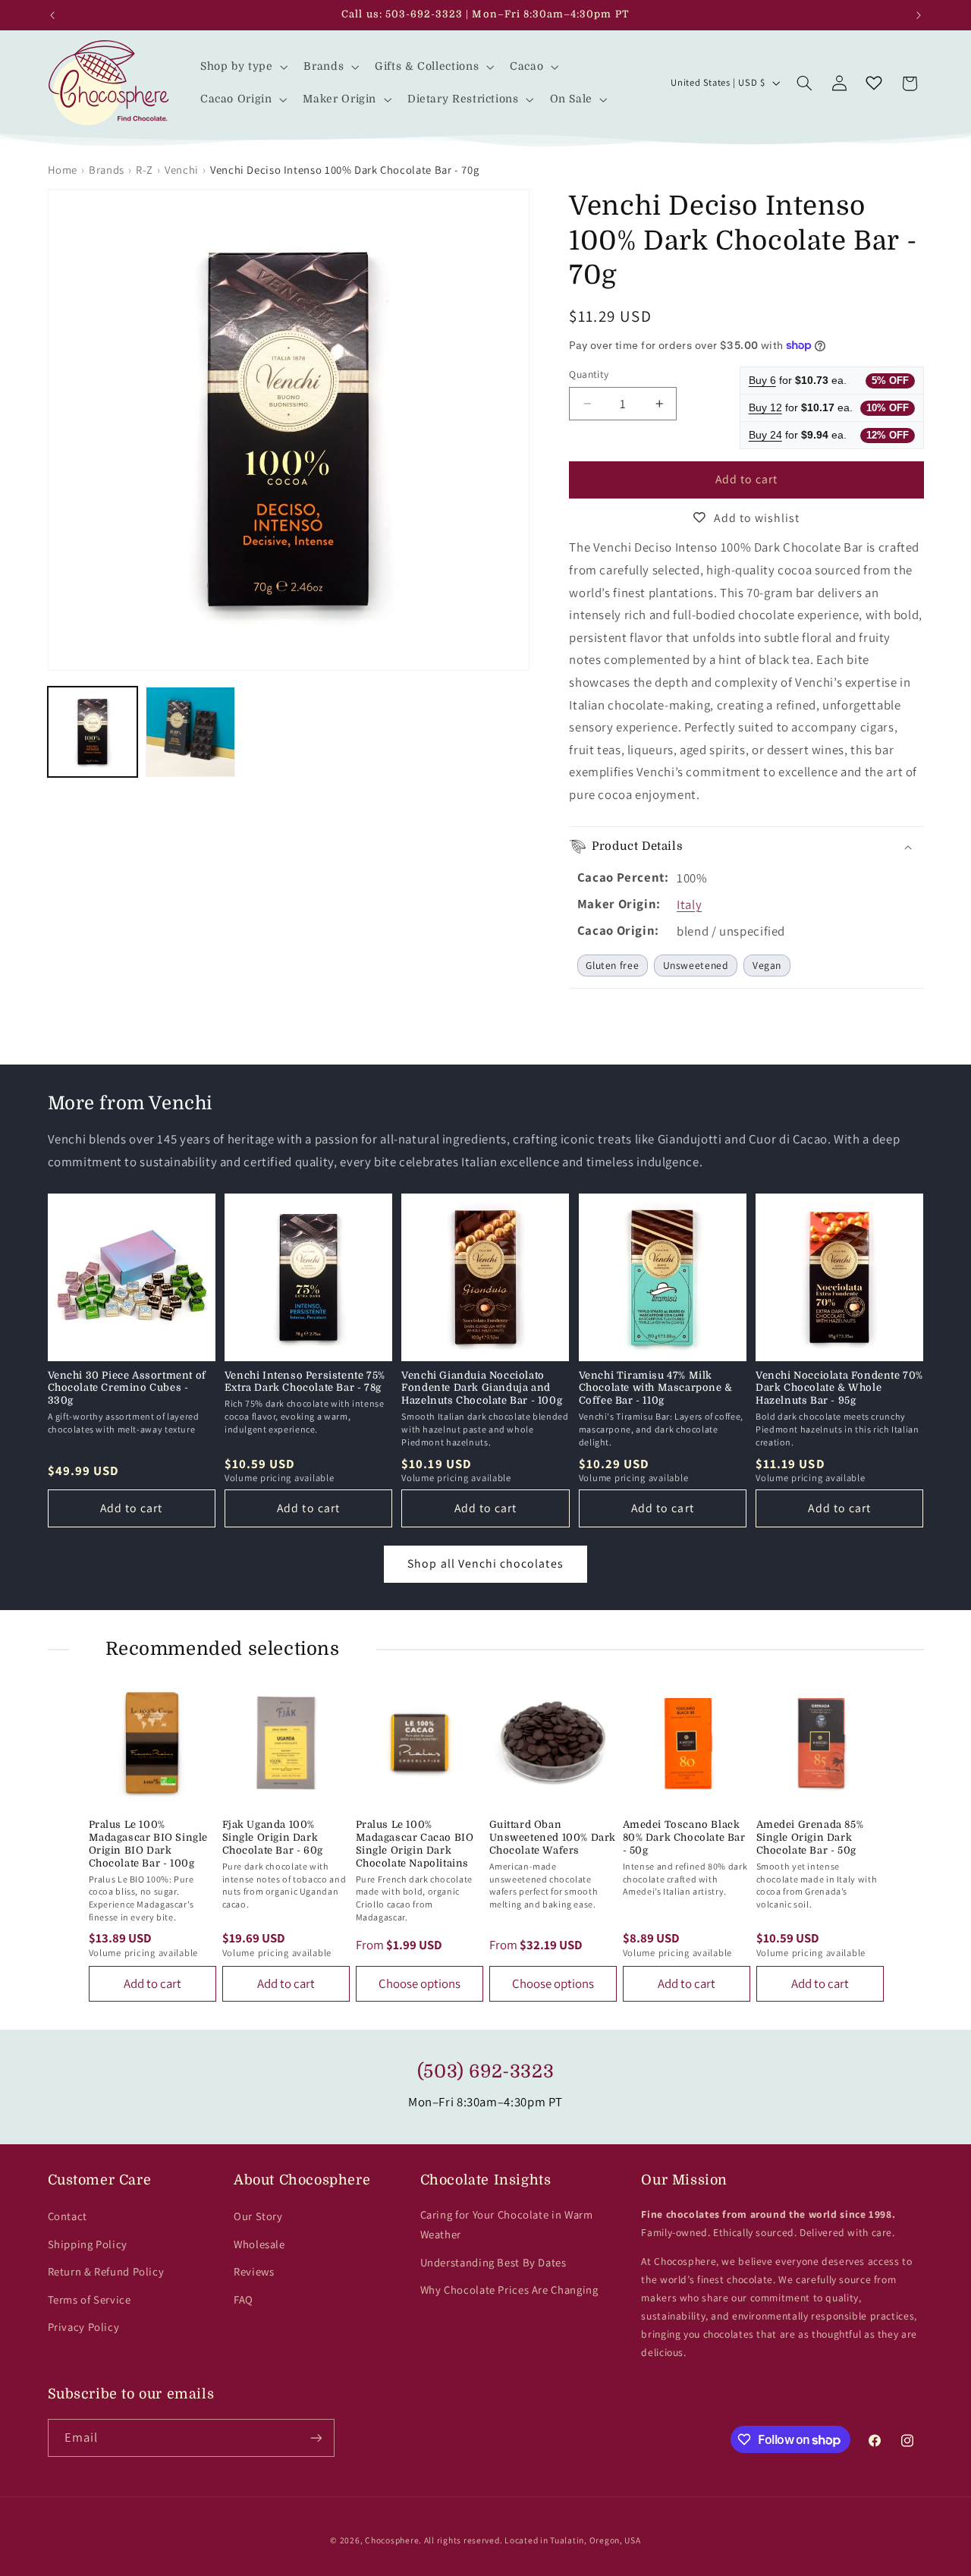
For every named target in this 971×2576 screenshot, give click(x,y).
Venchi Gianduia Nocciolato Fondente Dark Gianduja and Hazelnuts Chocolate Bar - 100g (482, 1388)
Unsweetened (696, 965)
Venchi (182, 170)
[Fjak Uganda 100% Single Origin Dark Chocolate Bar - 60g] (286, 1743)
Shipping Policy (88, 2244)
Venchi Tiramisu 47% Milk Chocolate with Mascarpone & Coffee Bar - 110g (656, 1388)
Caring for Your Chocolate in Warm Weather (507, 2224)
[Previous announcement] (52, 15)
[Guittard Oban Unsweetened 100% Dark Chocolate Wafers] (553, 1743)
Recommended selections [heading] (223, 1649)
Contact (68, 2216)
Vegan (767, 965)
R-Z (145, 170)
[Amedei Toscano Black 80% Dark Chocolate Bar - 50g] (687, 1743)
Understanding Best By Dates (493, 2262)
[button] (242, 66)
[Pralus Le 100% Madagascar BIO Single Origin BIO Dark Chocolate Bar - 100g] (152, 1743)
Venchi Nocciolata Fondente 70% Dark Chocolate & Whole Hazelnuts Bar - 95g (839, 1388)
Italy (689, 904)
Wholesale (259, 2244)
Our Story (258, 2216)
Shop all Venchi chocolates (485, 1563)
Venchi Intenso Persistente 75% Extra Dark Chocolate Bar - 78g (305, 1382)
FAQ (244, 2299)
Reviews (254, 2271)
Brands (107, 170)
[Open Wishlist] (874, 83)
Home (63, 170)
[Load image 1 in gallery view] (93, 732)
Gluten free (612, 965)
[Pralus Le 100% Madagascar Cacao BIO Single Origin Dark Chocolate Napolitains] (420, 1743)
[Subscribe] (316, 2438)
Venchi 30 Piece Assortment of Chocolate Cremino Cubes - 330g (127, 1388)
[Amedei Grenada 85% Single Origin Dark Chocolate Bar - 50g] (820, 1743)
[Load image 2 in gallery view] (191, 732)
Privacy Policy (84, 2327)
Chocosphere (392, 2540)
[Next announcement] (919, 15)
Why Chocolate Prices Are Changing (509, 2290)
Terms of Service (90, 2299)
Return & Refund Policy (106, 2271)
